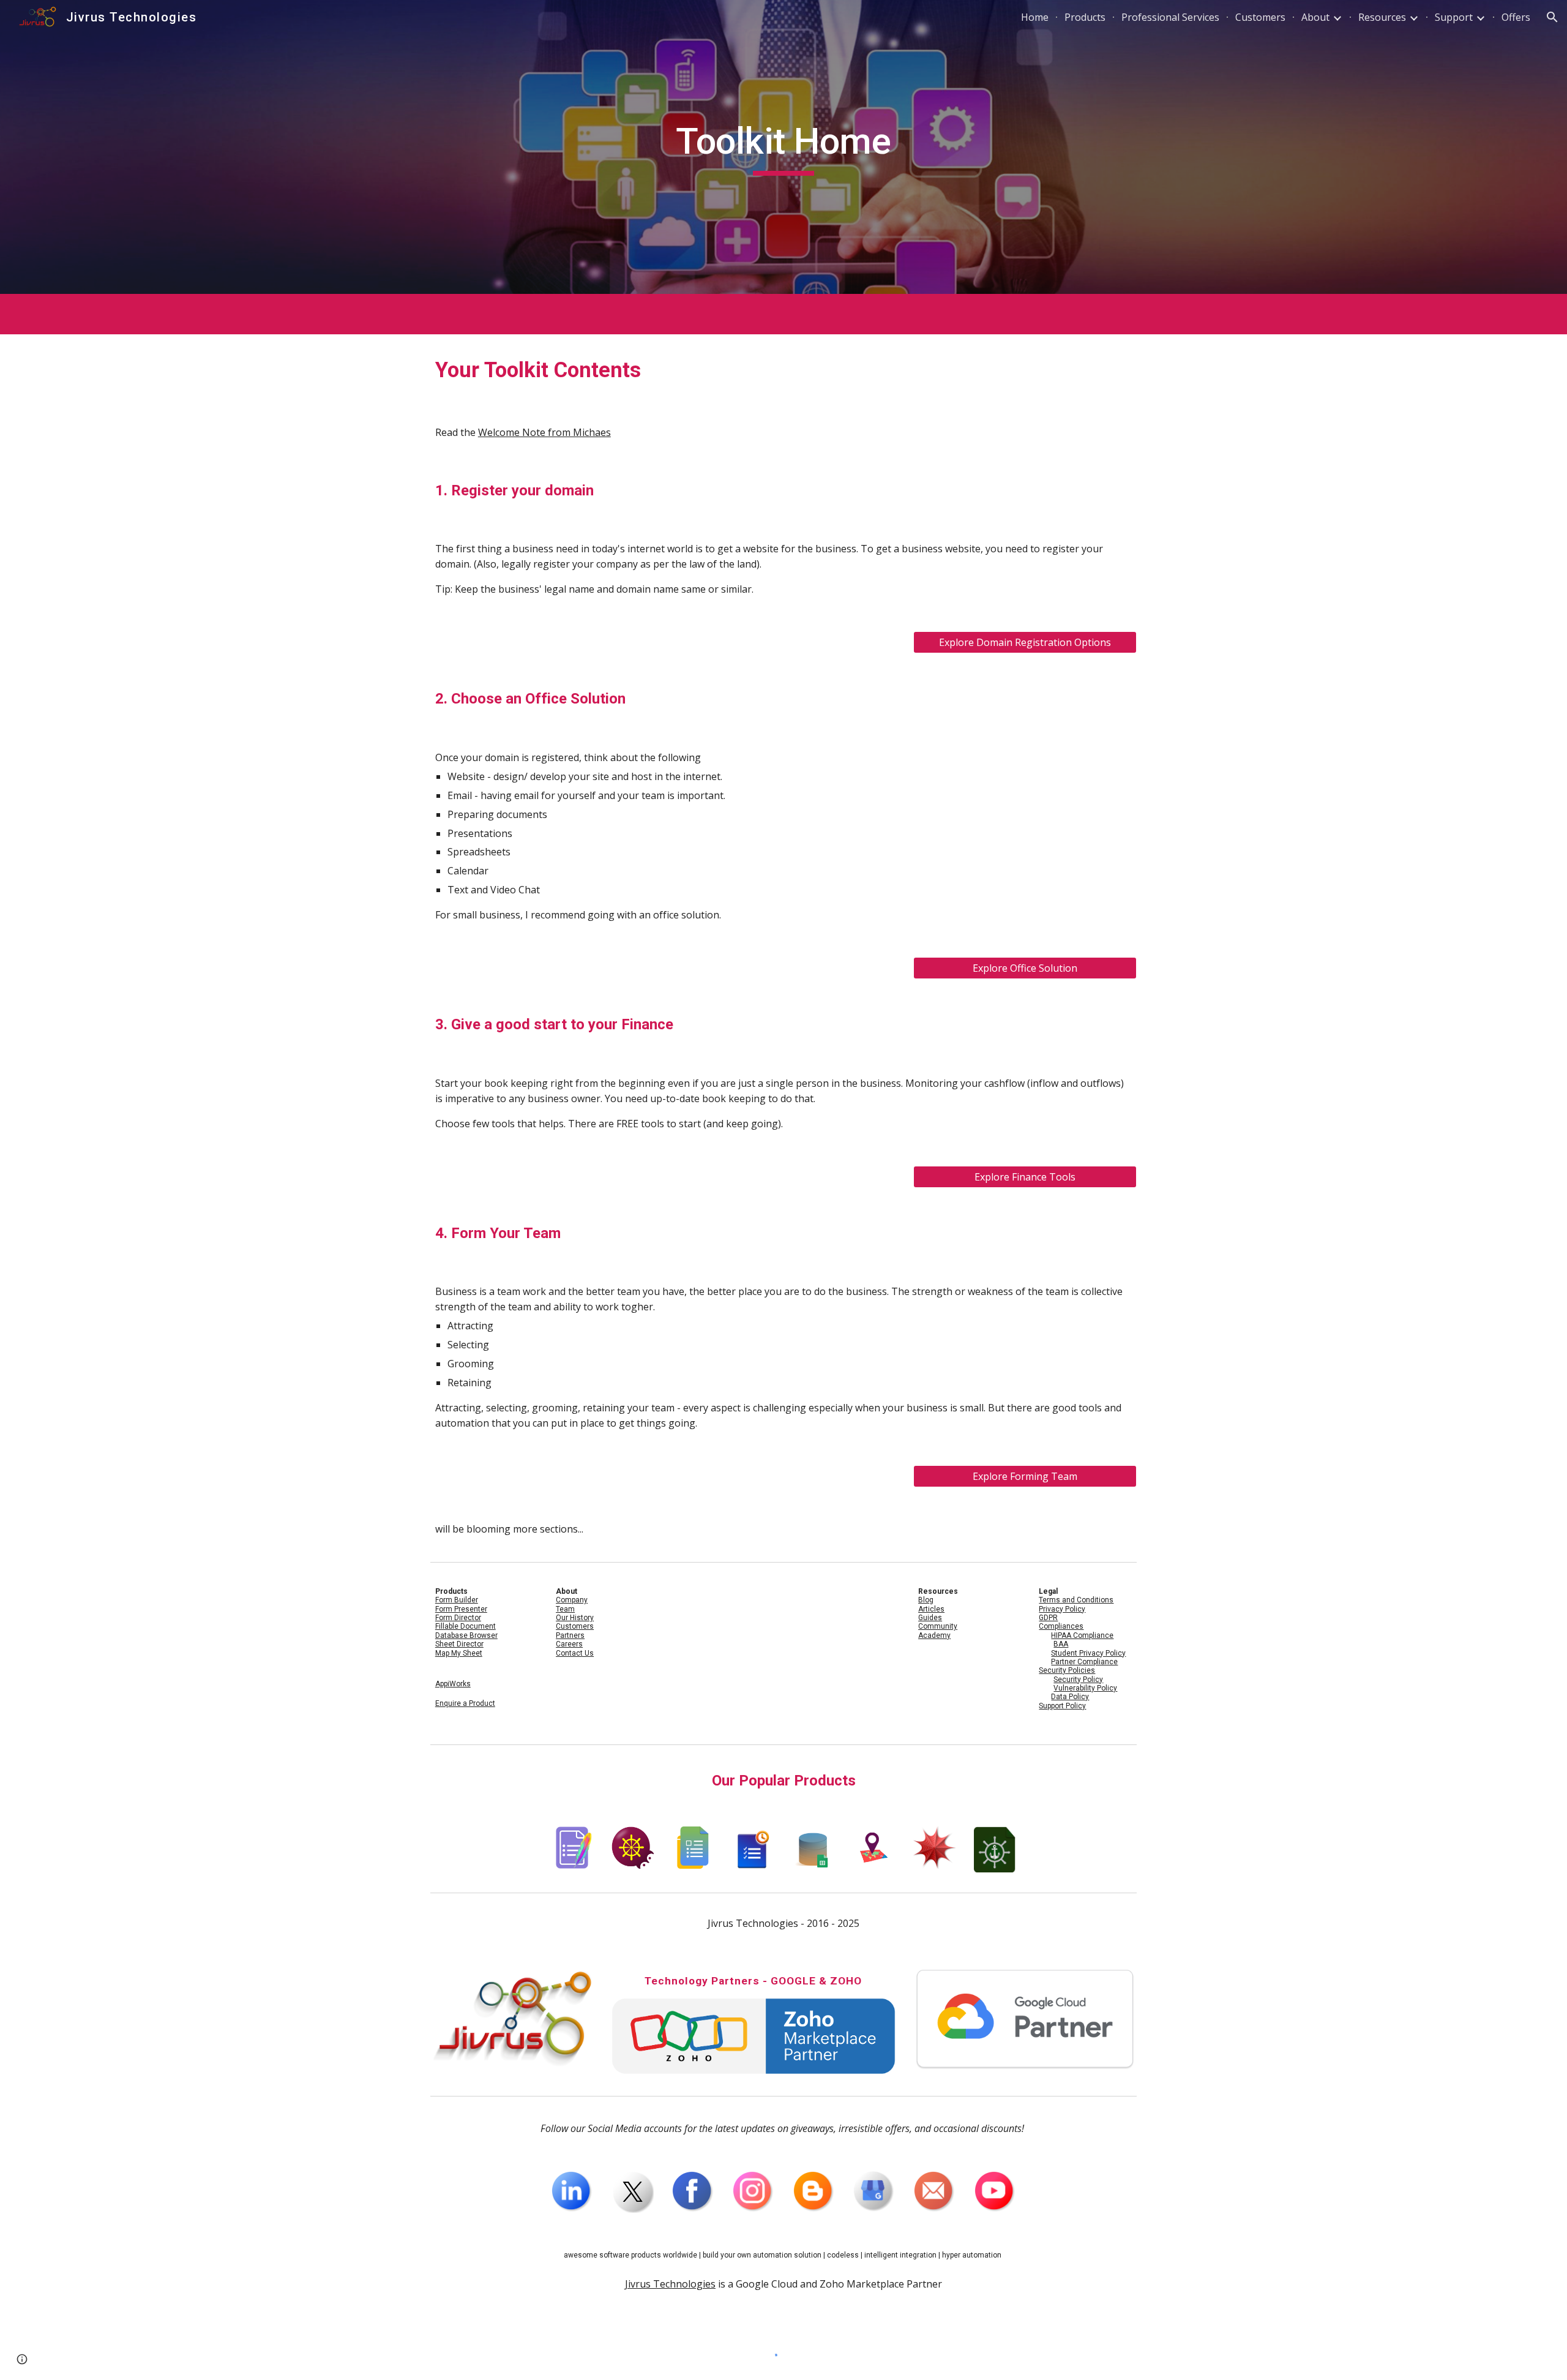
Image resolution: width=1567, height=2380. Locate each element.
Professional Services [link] (1170, 17)
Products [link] (1085, 17)
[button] (1552, 17)
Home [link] (1035, 17)
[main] (783, 147)
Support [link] (1454, 17)
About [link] (1315, 17)
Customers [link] (1260, 17)
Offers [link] (1516, 17)
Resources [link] (1382, 17)
